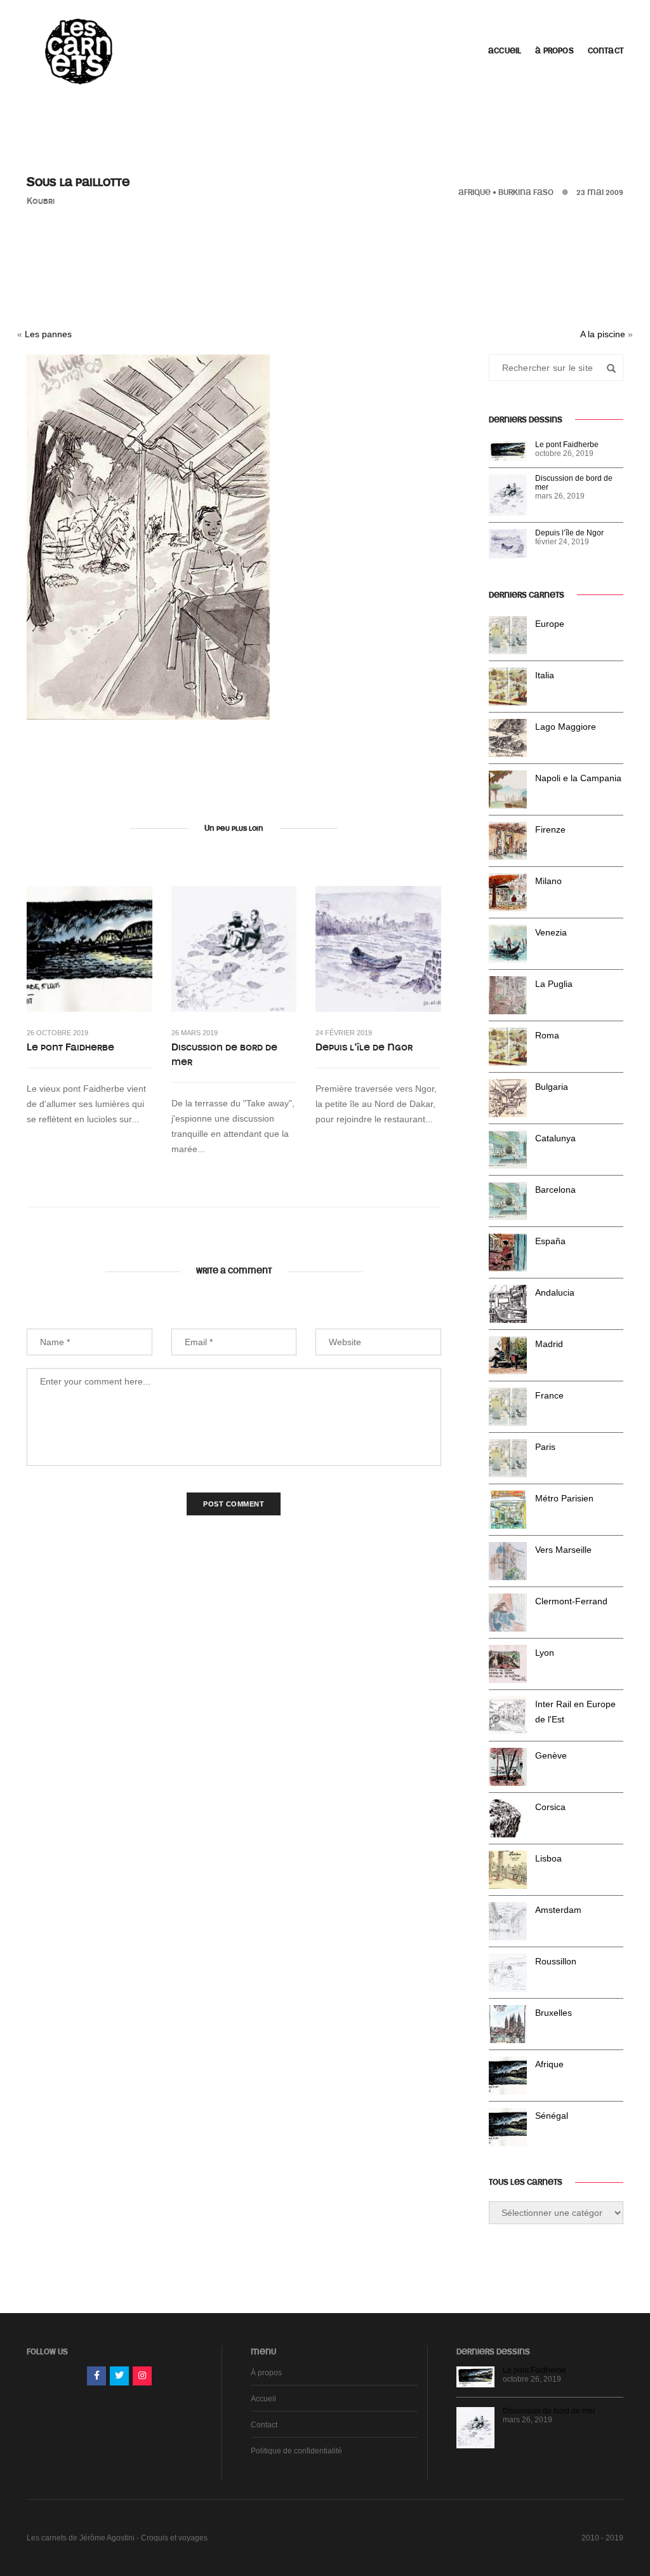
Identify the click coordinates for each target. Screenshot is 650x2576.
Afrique (474, 192)
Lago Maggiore (566, 727)
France (549, 1395)
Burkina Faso (526, 192)
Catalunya (555, 1138)
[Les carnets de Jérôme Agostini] (77, 50)
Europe (550, 624)
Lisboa (548, 1858)
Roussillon (556, 1961)
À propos (554, 51)
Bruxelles (554, 2013)
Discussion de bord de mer (224, 1055)
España (550, 1241)
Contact (606, 51)
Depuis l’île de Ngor (364, 1047)
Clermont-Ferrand (571, 1601)
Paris (545, 1447)
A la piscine (603, 334)
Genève (551, 1755)
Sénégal (552, 2116)
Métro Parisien (564, 1498)
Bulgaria (552, 1087)
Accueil (505, 51)
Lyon (545, 1653)
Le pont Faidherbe (70, 1047)
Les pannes (48, 334)
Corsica (550, 1807)
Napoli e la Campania (578, 778)
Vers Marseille (563, 1550)
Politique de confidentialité (296, 2451)
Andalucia (555, 1292)
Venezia (551, 932)
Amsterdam (558, 1910)
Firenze (550, 829)
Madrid (549, 1344)
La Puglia (554, 984)
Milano (548, 881)
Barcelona (555, 1190)
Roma (547, 1035)
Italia (545, 675)
